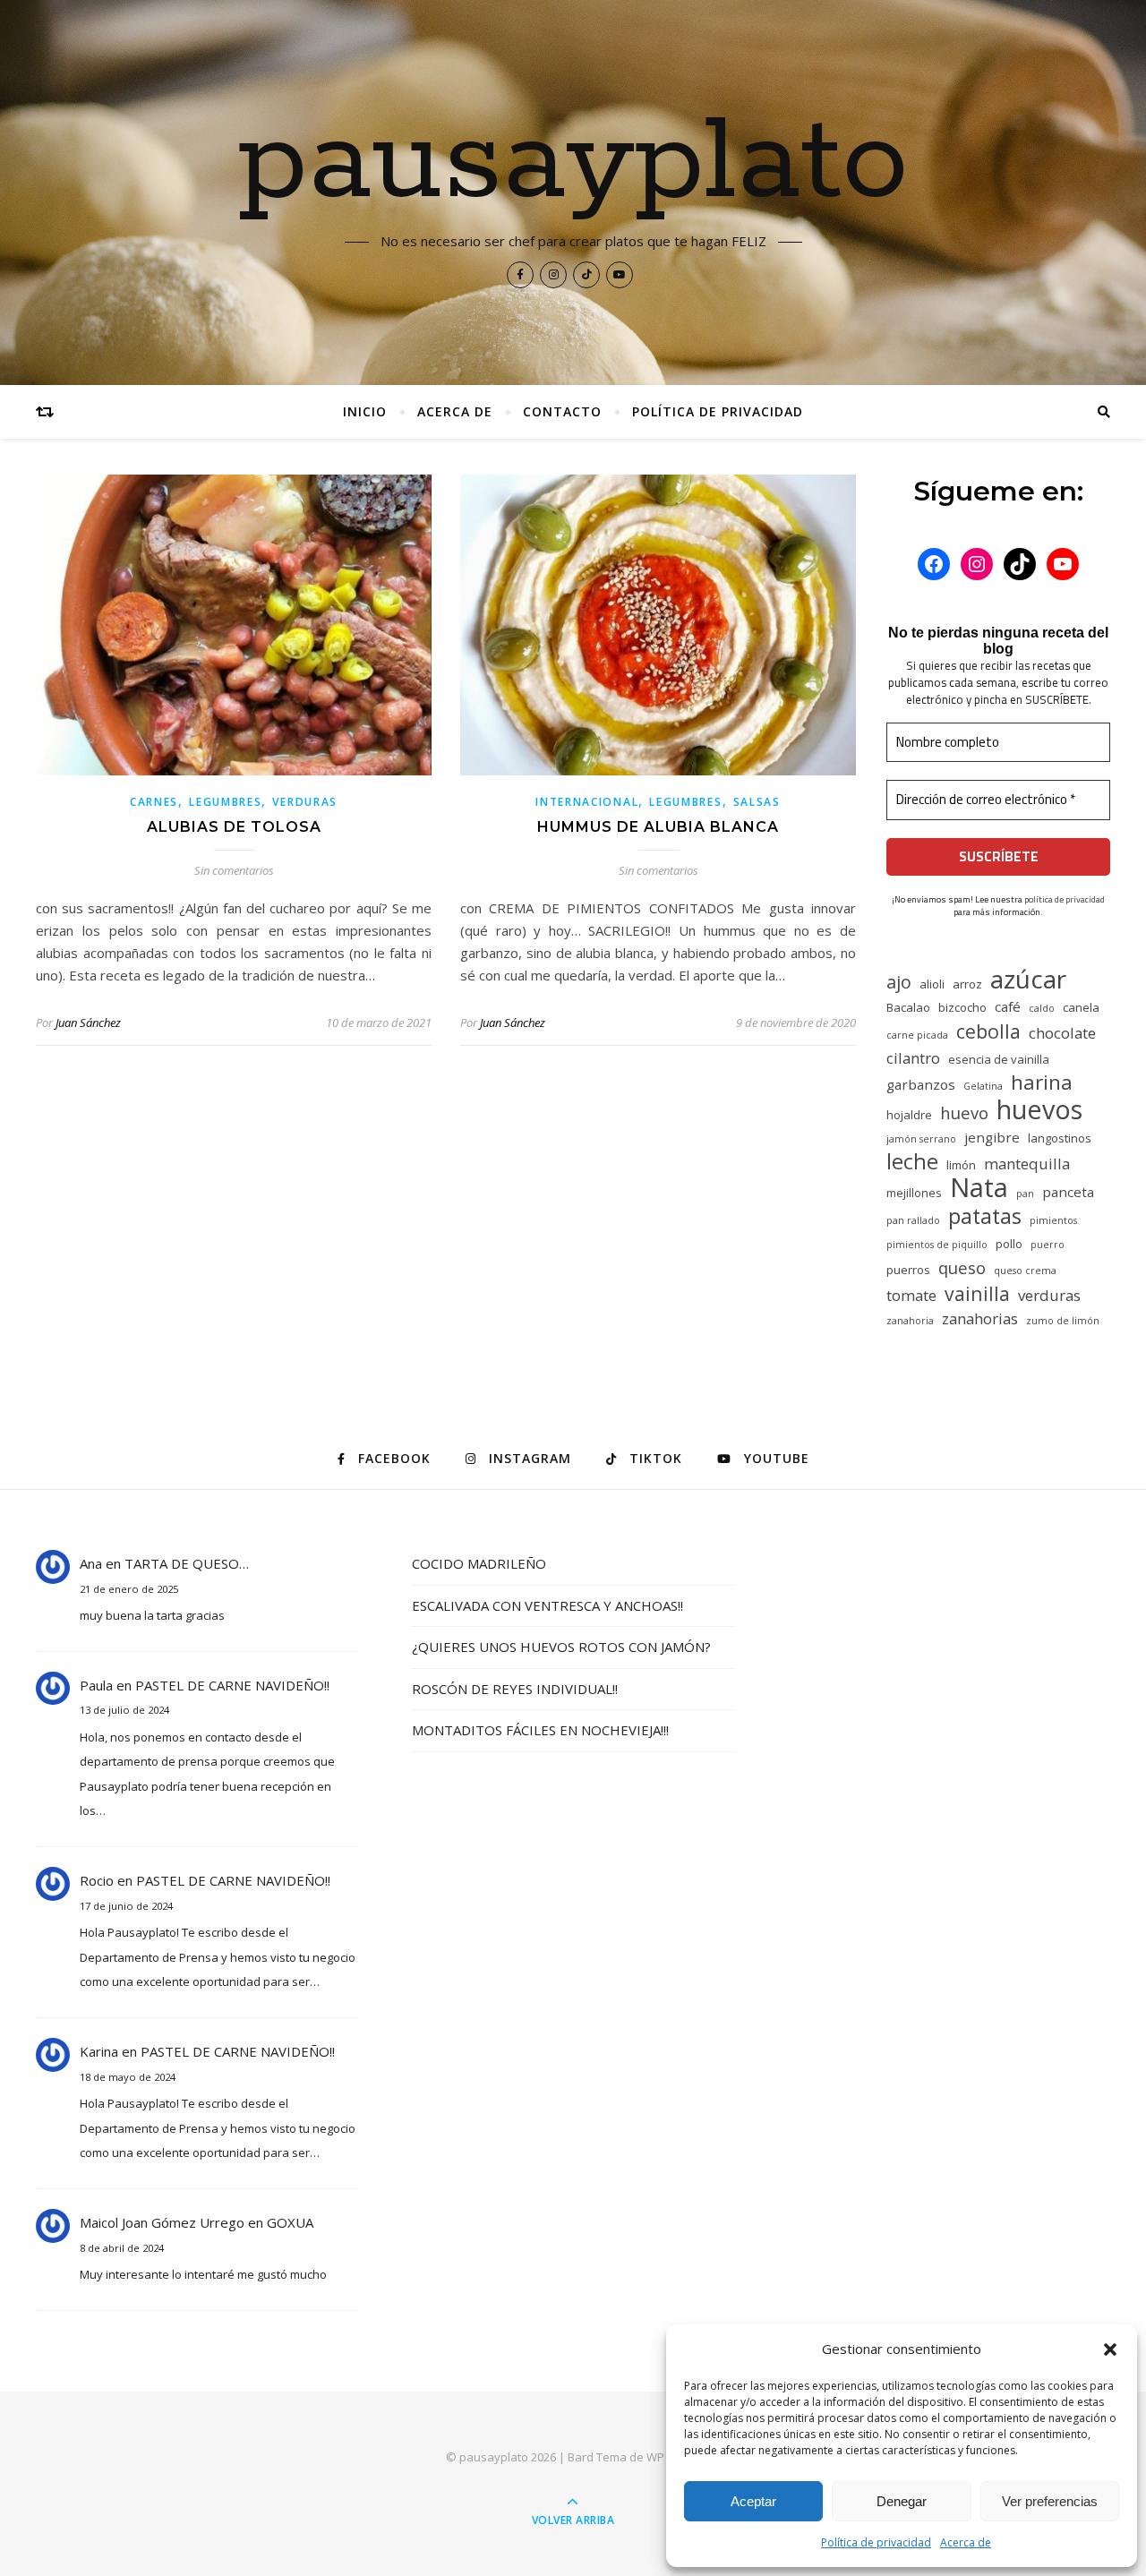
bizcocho (962, 1007)
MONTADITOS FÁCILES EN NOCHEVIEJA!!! (540, 1730)
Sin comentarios (234, 870)
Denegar (902, 2501)
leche (912, 1162)
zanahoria (910, 1321)
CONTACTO (562, 411)
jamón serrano (921, 1139)
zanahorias (980, 1318)
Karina (99, 2051)
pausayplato (573, 163)
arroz (967, 984)
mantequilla (1027, 1164)
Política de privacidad (876, 2542)
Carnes (154, 802)
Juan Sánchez (88, 1023)
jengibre (992, 1137)
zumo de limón (1063, 1321)
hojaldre (909, 1115)
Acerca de (966, 2542)
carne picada (917, 1035)
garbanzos (921, 1084)
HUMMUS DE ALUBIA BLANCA (658, 827)
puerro (1048, 1245)
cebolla (988, 1031)
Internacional (587, 802)
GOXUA (290, 2222)
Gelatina (983, 1086)
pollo (1009, 1244)
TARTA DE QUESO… (187, 1563)
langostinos (1060, 1138)
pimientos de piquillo (937, 1245)
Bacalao (908, 1007)
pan (1025, 1194)
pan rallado (913, 1220)
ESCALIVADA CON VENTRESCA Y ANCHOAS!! (547, 1605)
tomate (911, 1295)
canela (1081, 1007)
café (1008, 1006)
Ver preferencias (1050, 2501)
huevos (1039, 1109)
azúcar (1028, 979)
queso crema (1025, 1271)
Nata (979, 1188)
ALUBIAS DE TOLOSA (234, 827)
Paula (96, 1685)
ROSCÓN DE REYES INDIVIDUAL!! (515, 1689)
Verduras (305, 802)
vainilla (977, 1293)
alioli (932, 984)
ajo (899, 982)
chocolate (1062, 1033)
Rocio (97, 1880)
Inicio (365, 411)
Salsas (757, 802)
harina (1042, 1082)
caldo (1042, 1008)
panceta (1068, 1192)
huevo (964, 1113)
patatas (985, 1216)
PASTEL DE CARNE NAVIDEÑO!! (232, 1685)
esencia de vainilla (999, 1059)
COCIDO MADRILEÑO (479, 1563)
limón (961, 1165)
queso (962, 1267)
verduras (1049, 1295)
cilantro (913, 1058)
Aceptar (753, 2501)
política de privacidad (1065, 899)
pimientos (1053, 1220)
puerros (908, 1270)
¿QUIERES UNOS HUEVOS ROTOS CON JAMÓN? (561, 1647)
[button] (1110, 2349)
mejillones (914, 1193)
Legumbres (225, 802)
